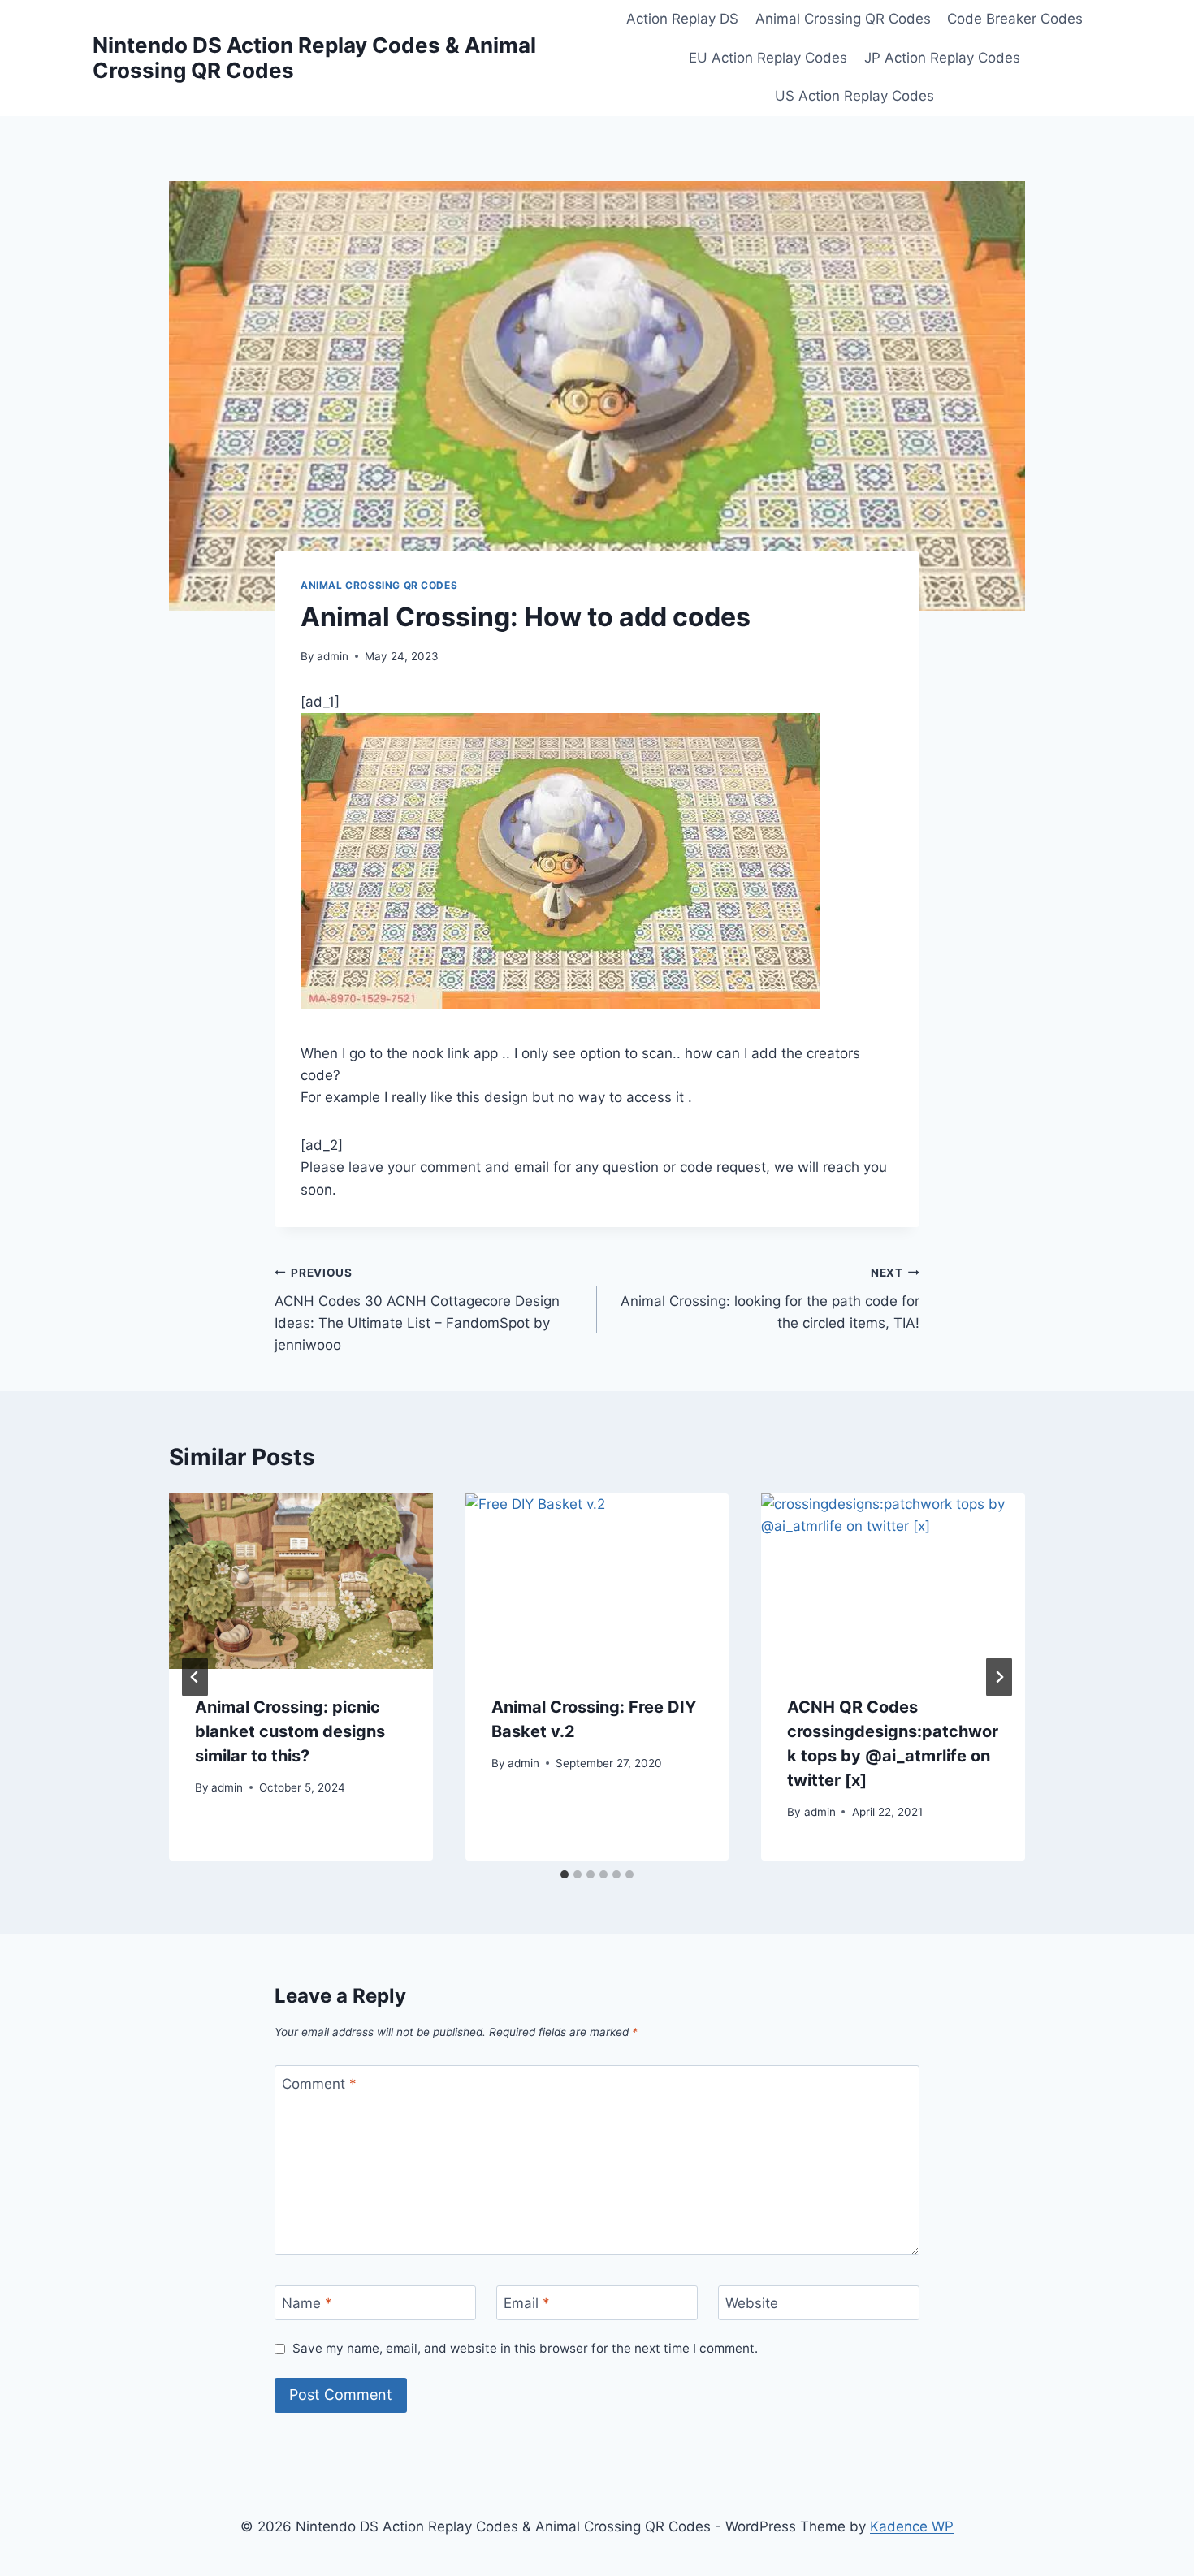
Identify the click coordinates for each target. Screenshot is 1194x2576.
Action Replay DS (682, 19)
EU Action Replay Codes (768, 58)
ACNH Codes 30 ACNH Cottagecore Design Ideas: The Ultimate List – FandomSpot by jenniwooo (417, 1310)
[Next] (999, 1677)
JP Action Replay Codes (942, 58)
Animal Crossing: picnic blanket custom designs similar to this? (290, 1731)
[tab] (565, 1874)
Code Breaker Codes (1015, 19)
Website (752, 2303)
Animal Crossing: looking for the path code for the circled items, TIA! (770, 1299)
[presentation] (301, 1581)
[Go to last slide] (195, 1677)
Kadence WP (912, 2526)
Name (307, 2303)
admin (333, 656)
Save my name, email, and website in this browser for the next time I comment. (525, 2348)
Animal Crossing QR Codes (843, 19)
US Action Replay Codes (854, 96)
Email (527, 2303)
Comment (319, 2084)
